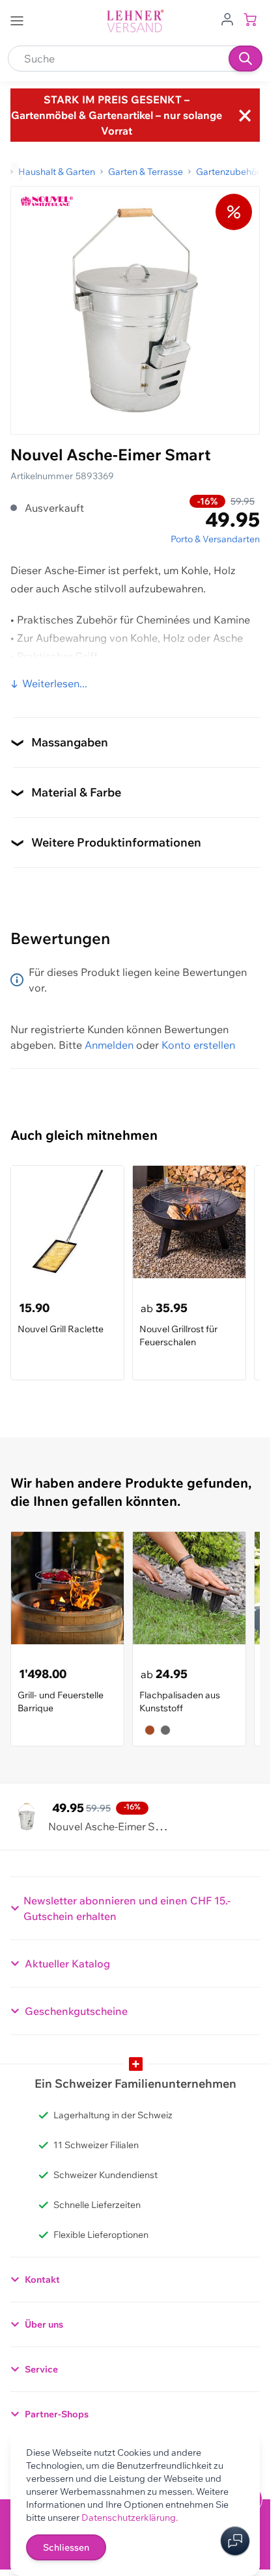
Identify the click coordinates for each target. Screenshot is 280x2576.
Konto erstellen (198, 1045)
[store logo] (135, 21)
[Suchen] (245, 59)
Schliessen (66, 2547)
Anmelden (109, 1045)
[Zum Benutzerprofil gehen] (227, 18)
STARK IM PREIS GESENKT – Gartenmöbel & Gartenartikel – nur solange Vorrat (117, 115)
